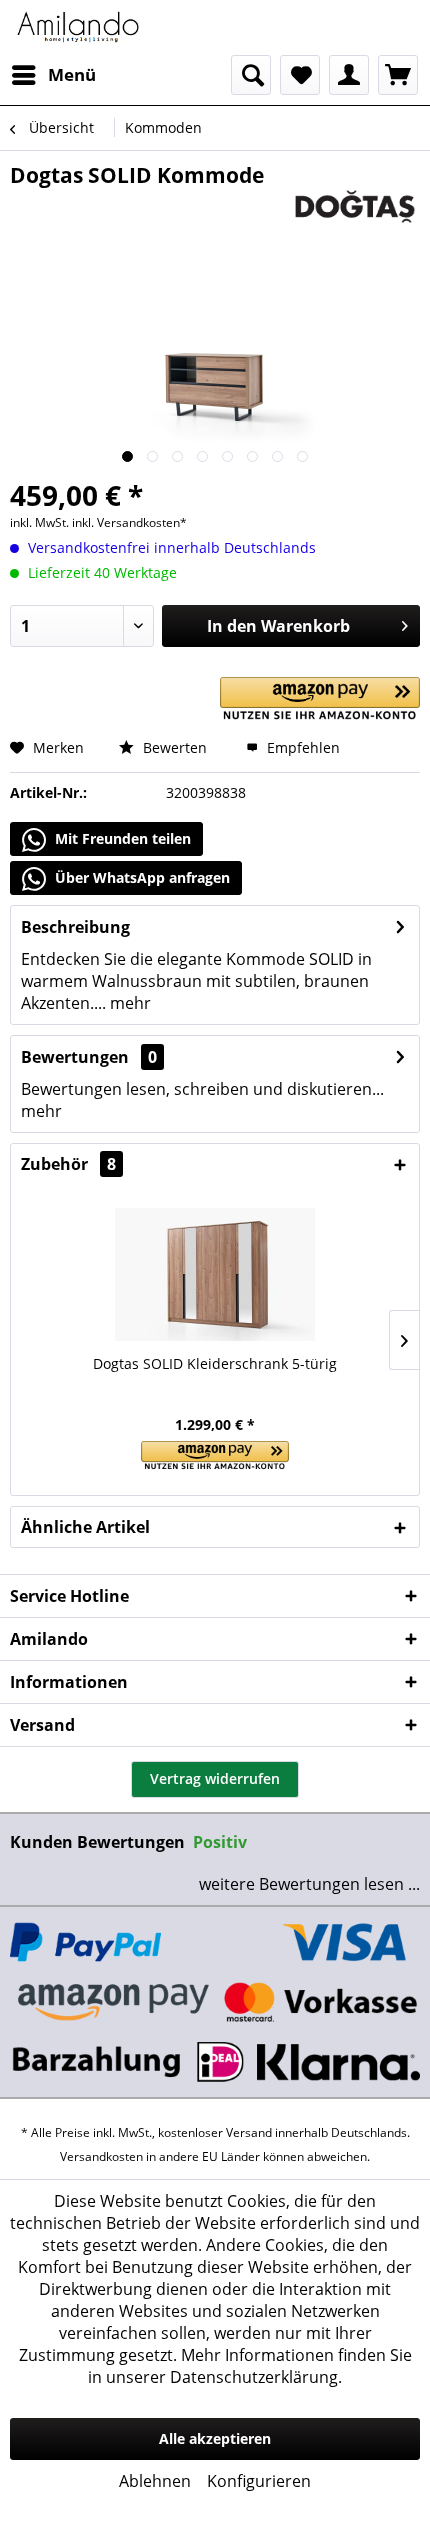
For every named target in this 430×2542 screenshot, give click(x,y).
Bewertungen (75, 1057)
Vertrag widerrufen (215, 1778)
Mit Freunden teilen (121, 838)
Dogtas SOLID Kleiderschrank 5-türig (215, 1363)
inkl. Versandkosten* (129, 522)
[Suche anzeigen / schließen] (251, 75)
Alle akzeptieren (215, 2438)
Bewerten (173, 747)
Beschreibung (75, 927)
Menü (72, 74)
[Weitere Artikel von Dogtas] (355, 206)
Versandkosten (101, 2156)
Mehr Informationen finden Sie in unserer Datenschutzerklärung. (250, 2366)
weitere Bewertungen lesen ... (309, 1884)
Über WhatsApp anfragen (140, 877)
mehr (128, 1003)
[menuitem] (53, 75)
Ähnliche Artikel (85, 1527)
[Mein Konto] (349, 75)
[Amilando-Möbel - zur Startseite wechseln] (78, 27)
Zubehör (68, 1164)
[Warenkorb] (398, 75)
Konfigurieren (259, 2481)
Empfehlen (301, 747)
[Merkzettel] (300, 75)
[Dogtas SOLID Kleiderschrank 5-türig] (215, 1274)
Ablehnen (155, 2481)
